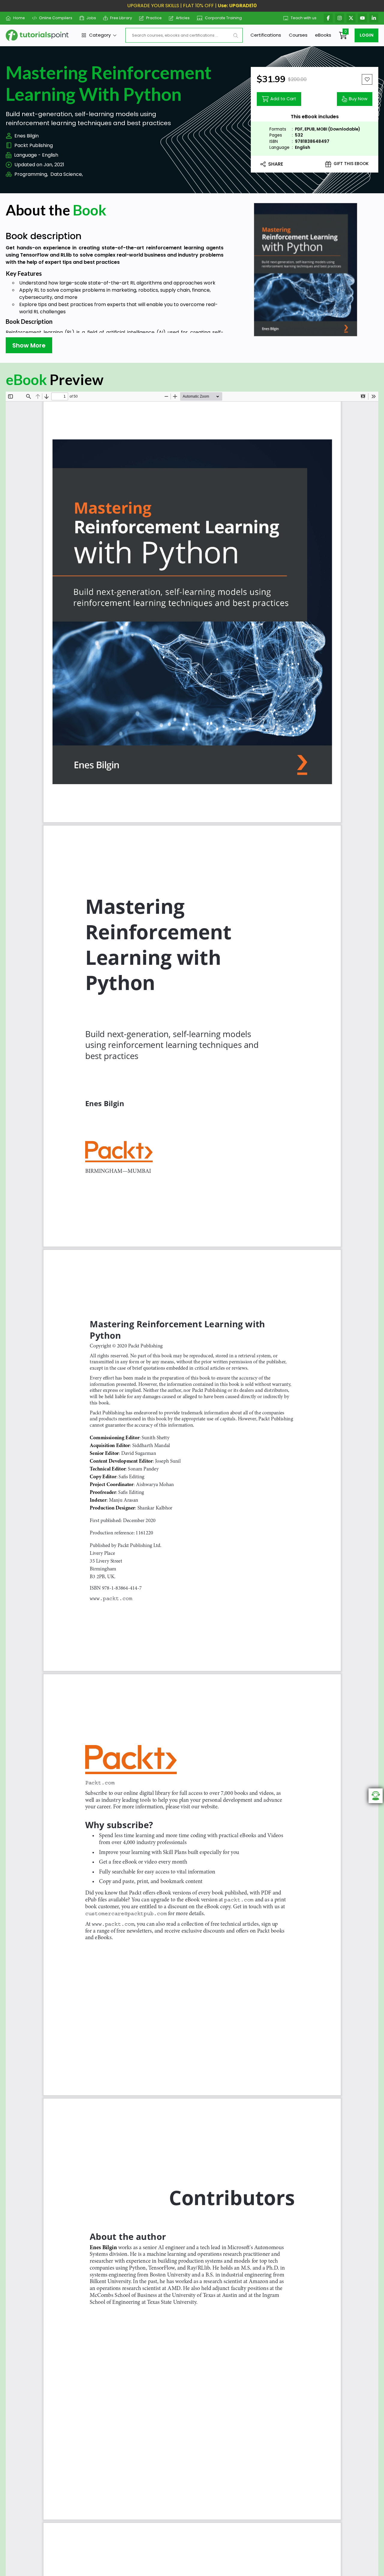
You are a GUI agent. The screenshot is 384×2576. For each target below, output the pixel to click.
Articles (183, 18)
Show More (29, 345)
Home (19, 18)
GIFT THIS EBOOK (351, 164)
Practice (154, 18)
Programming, (31, 174)
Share (276, 164)
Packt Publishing (34, 145)
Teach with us (304, 18)
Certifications (266, 35)
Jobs (91, 18)
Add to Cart (283, 99)
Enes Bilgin (27, 136)
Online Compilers (56, 18)
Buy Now (358, 99)
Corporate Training (223, 18)
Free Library (121, 18)
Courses (298, 35)
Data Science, (67, 174)
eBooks (323, 35)
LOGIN (367, 35)
